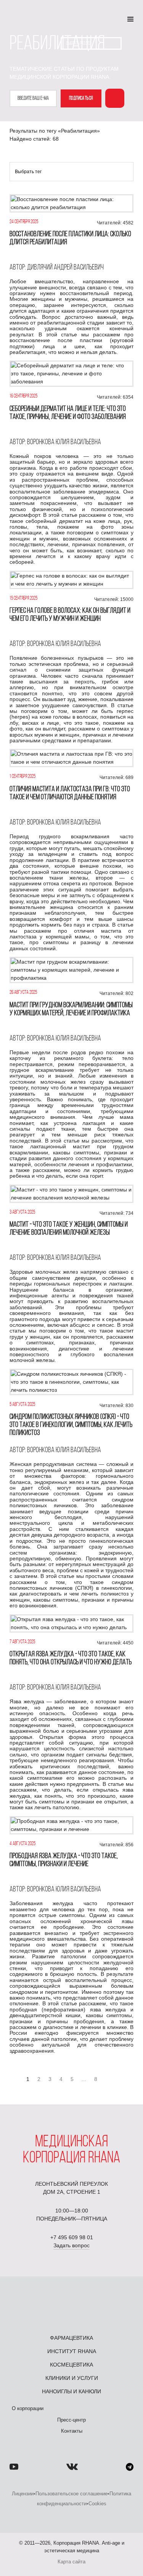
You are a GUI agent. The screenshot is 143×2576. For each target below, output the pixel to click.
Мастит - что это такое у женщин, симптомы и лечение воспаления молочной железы (69, 1229)
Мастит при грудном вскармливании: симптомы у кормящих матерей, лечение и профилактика (71, 1009)
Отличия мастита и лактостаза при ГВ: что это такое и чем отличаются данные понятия (70, 793)
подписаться (81, 98)
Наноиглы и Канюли (71, 2391)
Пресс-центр (71, 2420)
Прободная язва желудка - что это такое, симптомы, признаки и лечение (64, 1860)
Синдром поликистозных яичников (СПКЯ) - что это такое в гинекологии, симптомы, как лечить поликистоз (71, 1425)
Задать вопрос (71, 2245)
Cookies (97, 2504)
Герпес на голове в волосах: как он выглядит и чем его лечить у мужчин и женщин (70, 615)
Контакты (72, 2431)
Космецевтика (71, 2365)
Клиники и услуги (72, 2378)
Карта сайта (71, 2562)
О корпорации (28, 2408)
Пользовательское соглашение (71, 2494)
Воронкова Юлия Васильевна (64, 442)
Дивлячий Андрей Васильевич (65, 268)
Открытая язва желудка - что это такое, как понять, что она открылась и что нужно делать (71, 1658)
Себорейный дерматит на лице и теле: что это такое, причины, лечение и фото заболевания (68, 413)
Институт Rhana (72, 2351)
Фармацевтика (71, 2338)
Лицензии (23, 2494)
